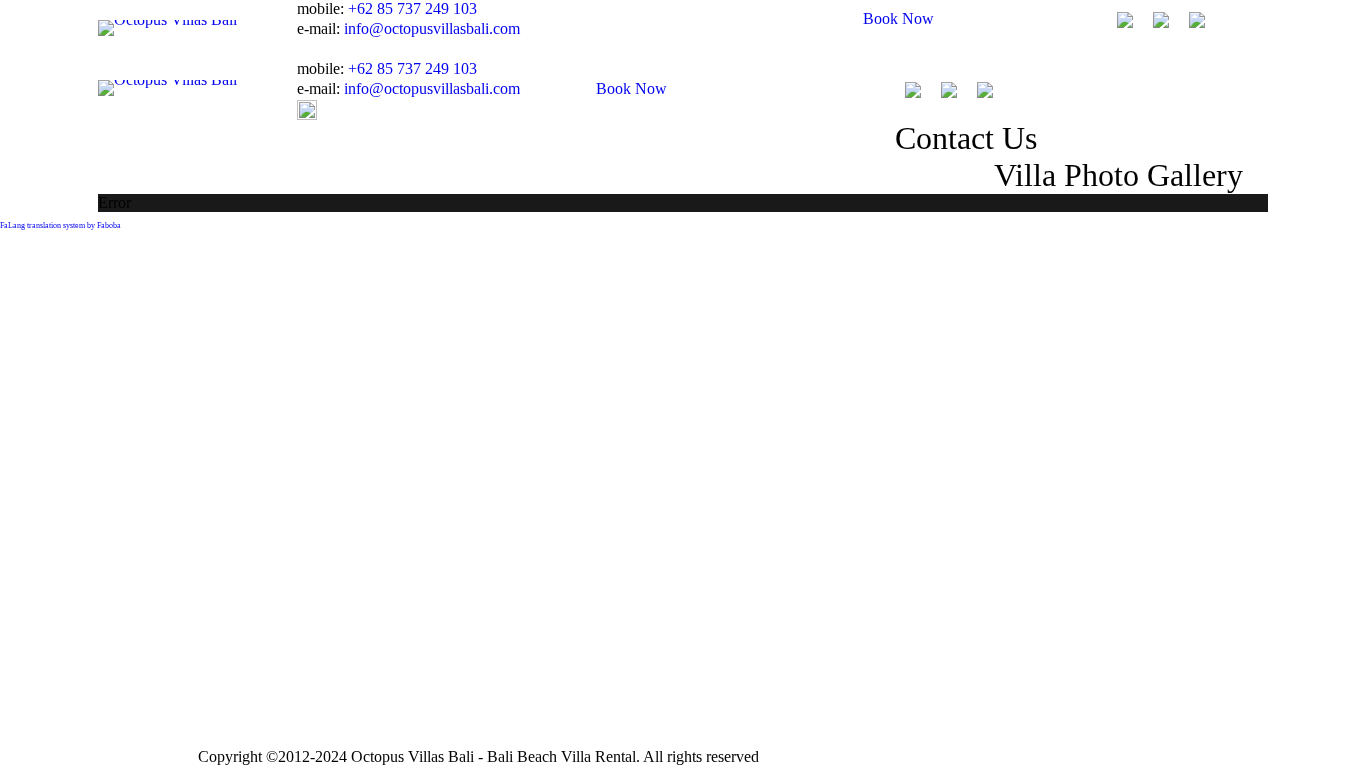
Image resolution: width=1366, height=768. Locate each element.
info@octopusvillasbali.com (432, 28)
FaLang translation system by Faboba (60, 225)
